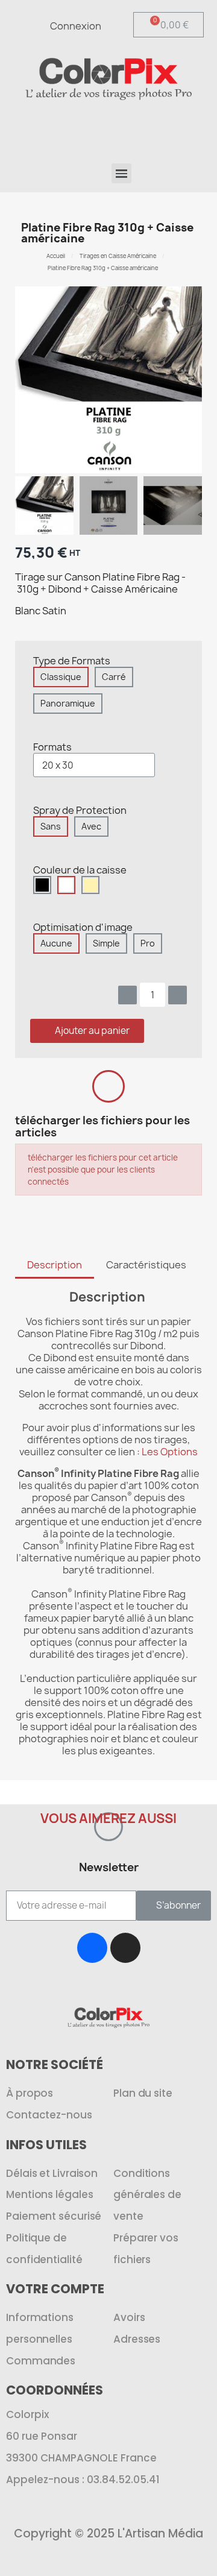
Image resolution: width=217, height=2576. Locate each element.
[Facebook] (92, 1948)
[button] (160, 128)
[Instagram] (125, 1948)
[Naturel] (90, 885)
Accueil (56, 256)
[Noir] (42, 885)
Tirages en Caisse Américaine (118, 256)
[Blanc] (66, 885)
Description (55, 1265)
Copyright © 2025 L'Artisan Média (108, 2533)
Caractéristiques (146, 1265)
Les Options (170, 1452)
